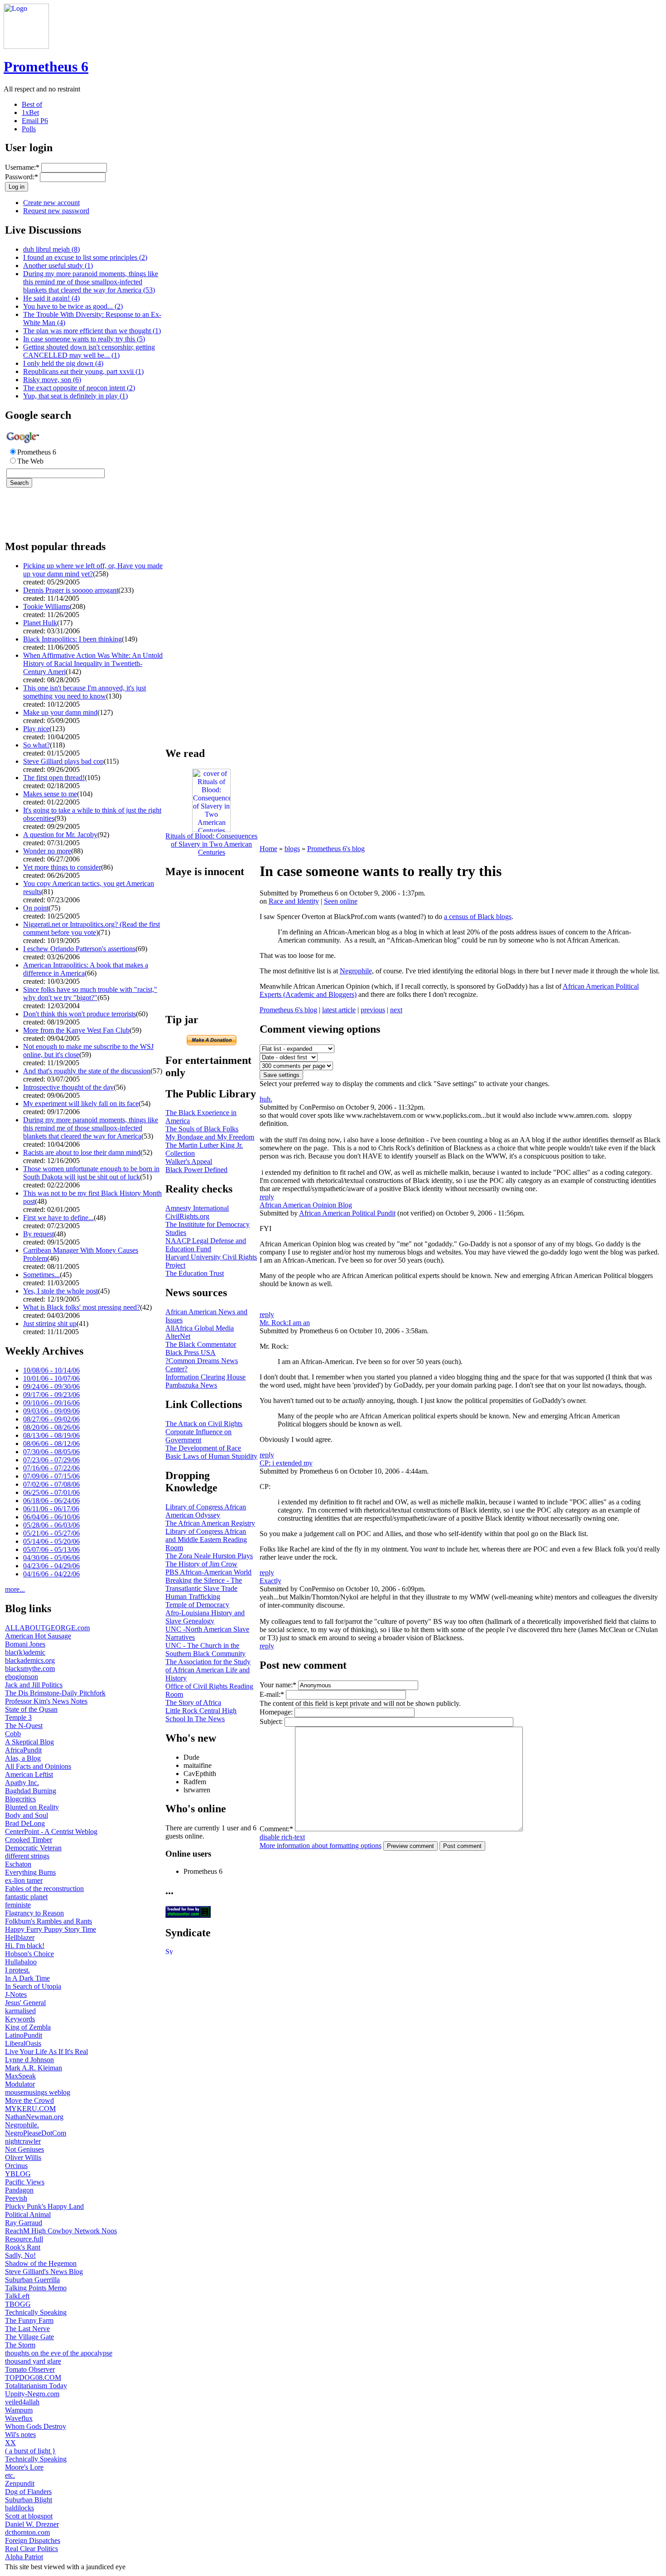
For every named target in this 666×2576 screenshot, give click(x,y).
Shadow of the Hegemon (41, 2263)
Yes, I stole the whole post (60, 1291)
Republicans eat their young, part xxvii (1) (83, 371)
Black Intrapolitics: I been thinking (72, 639)
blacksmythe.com (30, 1669)
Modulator (20, 2084)
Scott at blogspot (29, 2516)
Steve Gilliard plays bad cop (63, 761)
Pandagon (19, 2190)
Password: (22, 177)
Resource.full (24, 2239)
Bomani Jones (25, 1644)
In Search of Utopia (33, 1986)
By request (39, 1234)
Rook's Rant (23, 2247)
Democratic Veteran (33, 1848)
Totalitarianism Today (36, 2386)
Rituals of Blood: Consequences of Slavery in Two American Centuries (211, 844)
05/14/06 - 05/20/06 (51, 1541)
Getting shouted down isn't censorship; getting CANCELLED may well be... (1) (89, 351)
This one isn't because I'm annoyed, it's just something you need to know (84, 692)
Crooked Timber (29, 1840)
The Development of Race (203, 1448)
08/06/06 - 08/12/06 (51, 1444)
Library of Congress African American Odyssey (206, 1511)
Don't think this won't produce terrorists (80, 1014)
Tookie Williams (46, 606)
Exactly (270, 1581)
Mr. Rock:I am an (285, 1323)
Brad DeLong (25, 1823)
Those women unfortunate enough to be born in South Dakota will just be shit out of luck (91, 1173)
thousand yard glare (33, 2361)
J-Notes (16, 1994)
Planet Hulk (40, 623)
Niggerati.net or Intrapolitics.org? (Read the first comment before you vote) (92, 928)
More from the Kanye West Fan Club (76, 1030)
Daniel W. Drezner (32, 2524)
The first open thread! (54, 778)
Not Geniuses (24, 2149)
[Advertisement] (32, 518)
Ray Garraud (24, 2223)
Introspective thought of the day (68, 1087)
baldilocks (19, 2508)
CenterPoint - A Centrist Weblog (51, 1831)
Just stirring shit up (50, 1324)
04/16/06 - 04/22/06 (51, 1574)
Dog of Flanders (28, 2492)
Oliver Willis (23, 2157)
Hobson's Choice (29, 1954)
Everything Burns (30, 1872)
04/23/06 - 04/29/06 (51, 1566)
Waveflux (19, 2418)
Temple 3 (18, 1717)
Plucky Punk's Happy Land (44, 2206)
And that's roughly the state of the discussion (87, 1071)
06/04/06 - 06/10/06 (51, 1517)
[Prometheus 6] (26, 46)
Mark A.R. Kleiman (34, 2068)
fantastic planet (26, 1897)
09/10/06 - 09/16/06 (51, 1403)
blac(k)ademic (25, 1652)
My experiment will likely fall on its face (81, 1104)
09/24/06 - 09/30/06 (51, 1386)
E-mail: (272, 1694)
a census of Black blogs (478, 917)
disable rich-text (282, 1837)
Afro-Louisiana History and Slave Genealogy (205, 1617)
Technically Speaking (36, 2312)
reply (267, 1197)
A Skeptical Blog (29, 1742)
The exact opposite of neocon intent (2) (79, 388)
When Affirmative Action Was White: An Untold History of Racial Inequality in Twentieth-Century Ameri (93, 663)
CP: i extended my (286, 1463)
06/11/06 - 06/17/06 (51, 1509)
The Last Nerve (27, 2329)
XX (10, 2443)
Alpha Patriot (24, 2557)
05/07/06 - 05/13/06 (51, 1549)
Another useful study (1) (58, 266)
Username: (22, 167)
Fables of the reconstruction (44, 1889)
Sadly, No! (20, 2255)
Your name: (278, 1685)
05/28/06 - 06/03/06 (51, 1525)
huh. (266, 1099)
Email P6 (35, 121)
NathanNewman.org (34, 2117)
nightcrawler (23, 2141)
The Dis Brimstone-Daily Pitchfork (55, 1693)
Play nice (36, 729)
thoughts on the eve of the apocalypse (59, 2353)
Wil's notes (20, 2435)
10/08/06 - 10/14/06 (51, 1370)
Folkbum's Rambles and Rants (48, 1921)
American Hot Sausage (38, 1636)
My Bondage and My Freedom (210, 1137)
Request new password (56, 211)
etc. (10, 2475)
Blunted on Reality (32, 1807)
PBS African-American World (208, 1572)
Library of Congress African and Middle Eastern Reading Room (206, 1539)
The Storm (20, 2345)
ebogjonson (22, 1677)
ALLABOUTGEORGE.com (47, 1628)
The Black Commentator (201, 1344)
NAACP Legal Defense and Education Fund (206, 1245)
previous (373, 1010)
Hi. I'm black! (25, 1946)
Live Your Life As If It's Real (46, 2052)
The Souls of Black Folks (202, 1129)
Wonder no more (47, 851)
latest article (339, 1010)
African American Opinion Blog (306, 1205)
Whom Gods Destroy (36, 2426)
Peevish (16, 2198)
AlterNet (178, 1336)
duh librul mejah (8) (51, 249)
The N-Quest (24, 1726)
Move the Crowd (29, 2100)
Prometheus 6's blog (336, 849)
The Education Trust (195, 1273)
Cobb (13, 1734)
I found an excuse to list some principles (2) (85, 257)
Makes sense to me (50, 794)
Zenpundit (20, 2483)
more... (15, 1589)
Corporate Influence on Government (198, 1436)
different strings (27, 1856)
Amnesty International (197, 1208)
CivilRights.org (187, 1216)
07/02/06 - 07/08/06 (51, 1484)
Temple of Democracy (197, 1605)
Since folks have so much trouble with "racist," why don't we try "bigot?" (90, 994)
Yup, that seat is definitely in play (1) (75, 396)
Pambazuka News (191, 1385)
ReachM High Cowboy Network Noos (61, 2231)
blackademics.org (30, 1660)
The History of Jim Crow (201, 1564)
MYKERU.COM (30, 2109)
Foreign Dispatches (33, 2540)
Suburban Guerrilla (32, 2280)
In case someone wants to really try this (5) (84, 339)
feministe (18, 1905)
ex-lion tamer (24, 1880)
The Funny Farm (29, 2320)
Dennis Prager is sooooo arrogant (71, 590)
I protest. (17, 1970)
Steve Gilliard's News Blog (44, 2272)
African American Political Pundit (347, 1213)
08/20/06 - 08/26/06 (51, 1427)
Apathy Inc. (22, 1783)
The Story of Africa (193, 1702)
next (396, 1010)
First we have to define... (58, 1218)
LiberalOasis (23, 2043)
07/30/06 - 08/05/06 (51, 1452)
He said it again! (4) (51, 298)
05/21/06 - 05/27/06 (51, 1533)
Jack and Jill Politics (34, 1685)
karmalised (20, 2011)
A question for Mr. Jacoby (60, 835)
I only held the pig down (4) (63, 363)
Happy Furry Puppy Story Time (51, 1929)
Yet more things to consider (62, 867)
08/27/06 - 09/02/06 (51, 1419)
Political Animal (28, 2214)
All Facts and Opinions (38, 1766)
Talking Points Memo (36, 2288)
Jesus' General (25, 2003)
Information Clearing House (205, 1377)
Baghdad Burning (31, 1791)
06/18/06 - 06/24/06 (51, 1501)
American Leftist (29, 1774)
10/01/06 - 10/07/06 (51, 1378)
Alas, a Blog (23, 1758)
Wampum (19, 2410)
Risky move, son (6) (52, 380)
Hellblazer (20, 1937)
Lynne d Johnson (29, 2060)
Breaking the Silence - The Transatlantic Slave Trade (204, 1584)
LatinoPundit (24, 2035)
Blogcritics (20, 1799)
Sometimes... (41, 1275)
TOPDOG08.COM (33, 2377)
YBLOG (18, 2174)
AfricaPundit (23, 1750)
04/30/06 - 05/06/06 (51, 1558)
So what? (36, 745)
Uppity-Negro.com (32, 2394)
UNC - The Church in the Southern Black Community (205, 1650)
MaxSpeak (20, 2076)
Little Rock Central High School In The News (201, 1715)
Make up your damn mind (60, 712)
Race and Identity (294, 901)
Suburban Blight (29, 2500)
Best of (32, 104)
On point (36, 908)
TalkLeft (17, 2296)
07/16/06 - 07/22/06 (51, 1468)
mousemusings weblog (38, 2092)
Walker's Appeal (189, 1161)
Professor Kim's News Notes (46, 1701)
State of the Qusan (31, 1709)
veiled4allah (22, 2402)
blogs (292, 849)
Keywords (20, 2019)
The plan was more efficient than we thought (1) (92, 331)
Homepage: (276, 1712)
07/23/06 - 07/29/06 (51, 1460)
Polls (29, 129)
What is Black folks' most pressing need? (82, 1307)
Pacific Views (25, 2182)
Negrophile (356, 971)
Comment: (276, 1829)
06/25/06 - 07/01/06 (51, 1492)
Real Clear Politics (31, 2549)
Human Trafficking (193, 1597)
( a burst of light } (30, 2451)
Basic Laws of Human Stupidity (211, 1456)
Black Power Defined (196, 1170)
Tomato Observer (30, 2369)
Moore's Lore (24, 2467)
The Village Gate (29, 2337)
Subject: (271, 1721)
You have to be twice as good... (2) (73, 306)
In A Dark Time (27, 1978)
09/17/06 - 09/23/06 (51, 1395)
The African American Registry (210, 1523)
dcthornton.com (27, 2532)
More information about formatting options (321, 1846)
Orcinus (16, 2166)
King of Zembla (28, 2027)
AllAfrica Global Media (200, 1328)
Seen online (341, 901)
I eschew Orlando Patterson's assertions (79, 949)
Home (268, 849)
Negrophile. (22, 2125)
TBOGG (18, 2304)
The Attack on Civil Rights (204, 1424)
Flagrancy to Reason (34, 1913)
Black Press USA (191, 1353)
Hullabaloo (21, 1962)
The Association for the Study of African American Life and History (208, 1670)
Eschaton (18, 1864)
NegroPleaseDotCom (36, 2133)
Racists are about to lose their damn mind (82, 1152)
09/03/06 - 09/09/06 (51, 1411)
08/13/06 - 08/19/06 (51, 1435)
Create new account (51, 203)
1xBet (30, 113)
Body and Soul (27, 1815)
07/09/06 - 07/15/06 (51, 1476)
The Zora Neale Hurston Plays (209, 1556)
